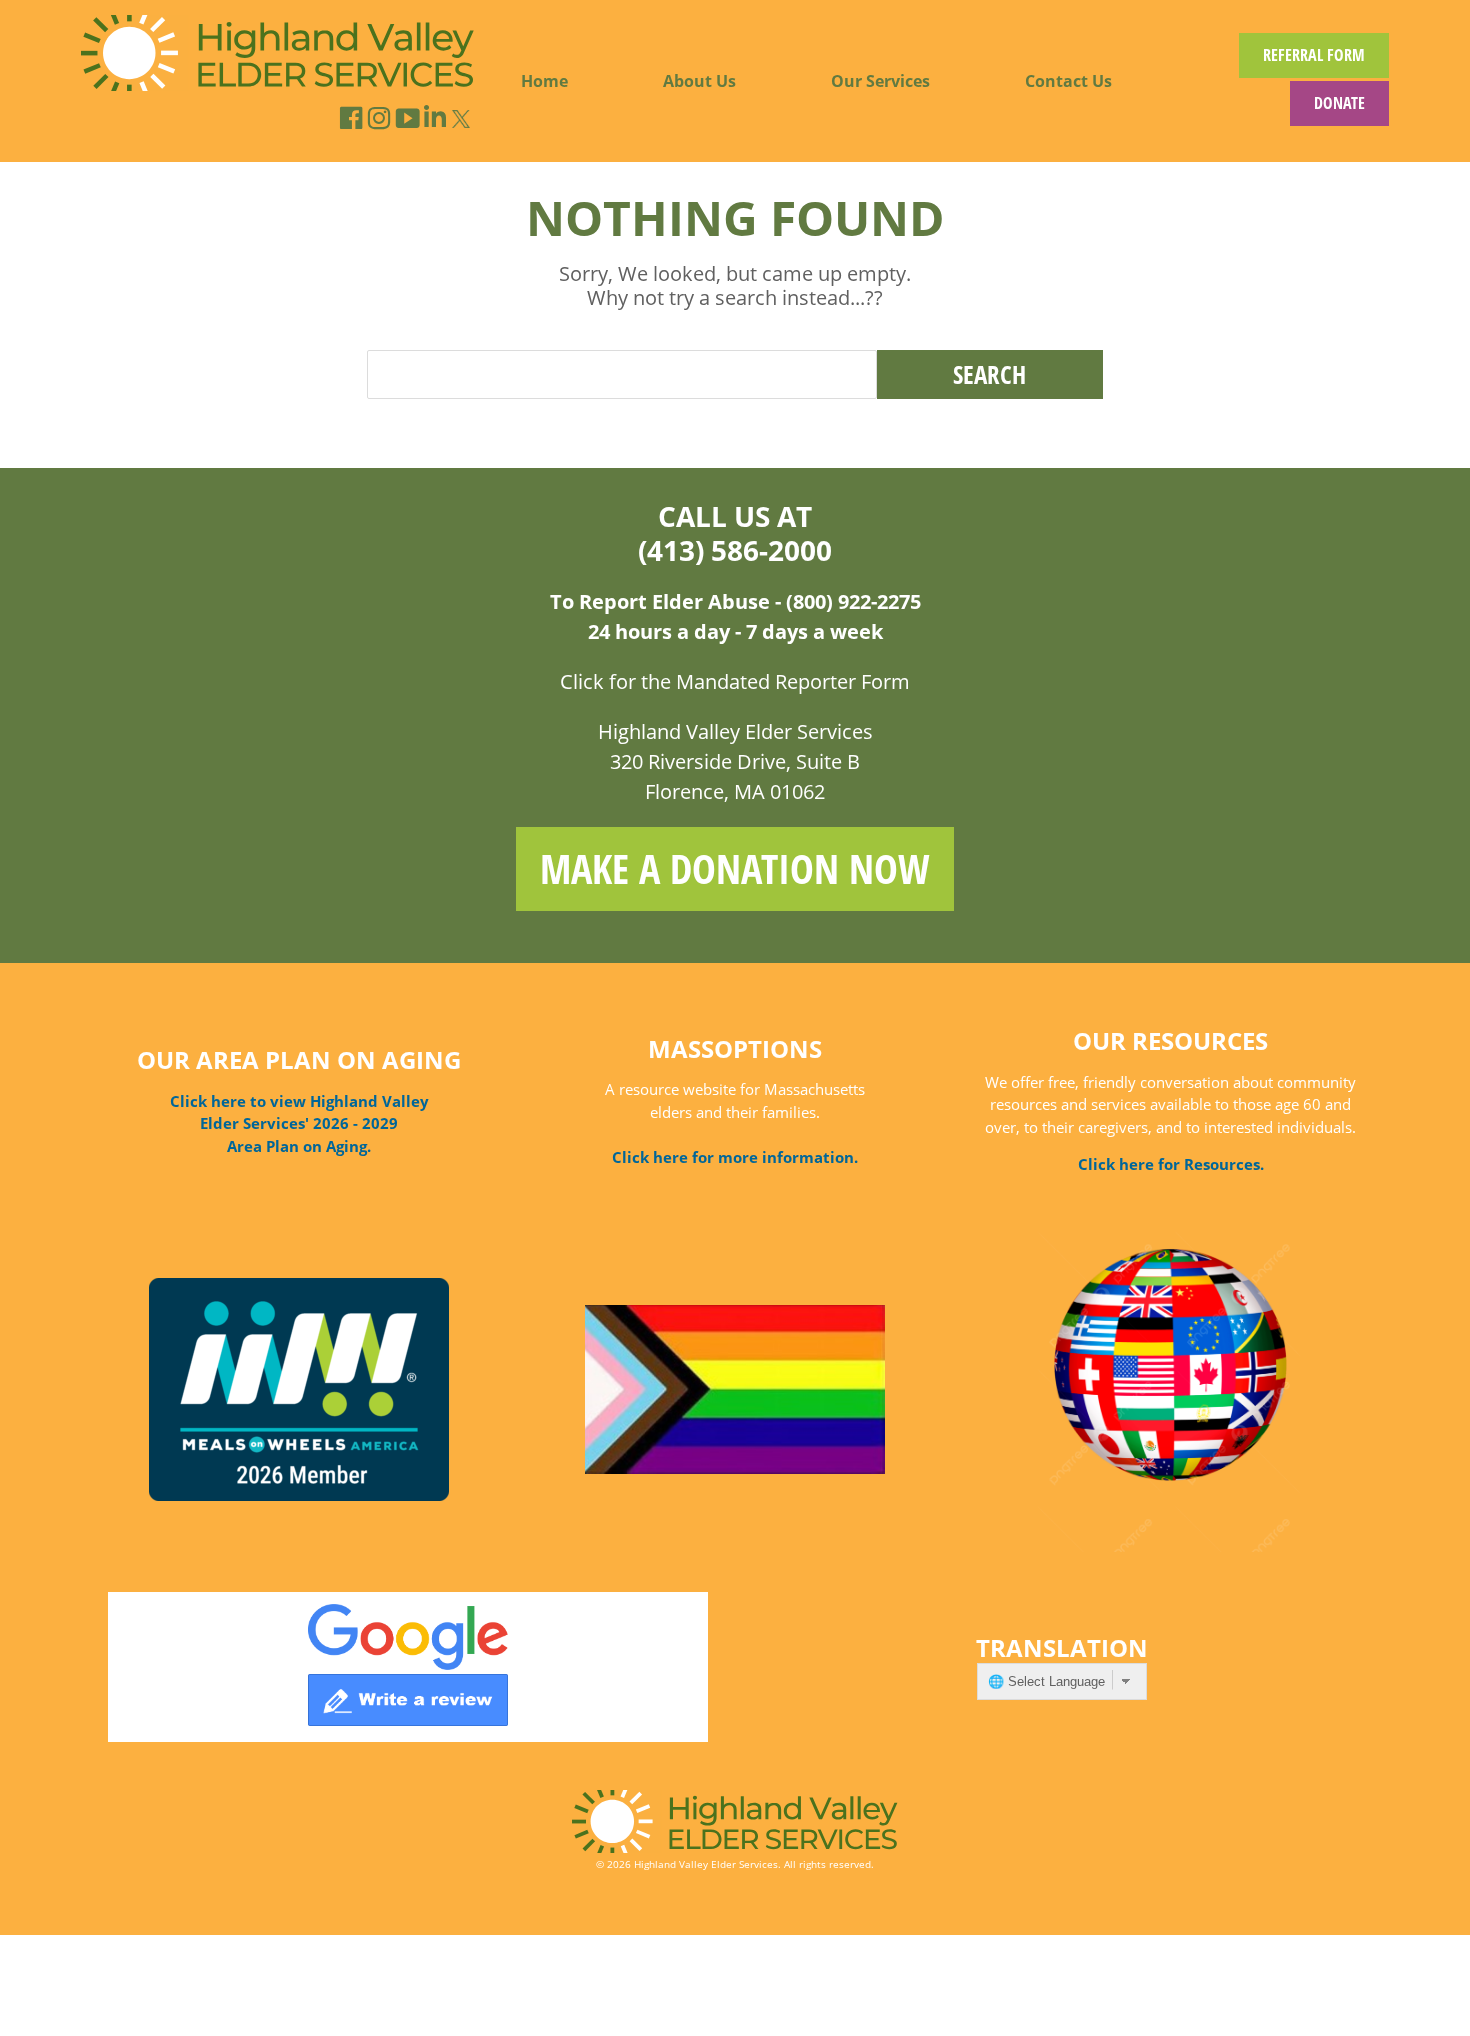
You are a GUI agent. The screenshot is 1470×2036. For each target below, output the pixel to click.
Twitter (461, 118)
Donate (1339, 103)
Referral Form (1314, 55)
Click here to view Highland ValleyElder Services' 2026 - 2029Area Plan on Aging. (299, 1123)
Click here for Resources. (1171, 1164)
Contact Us (1068, 81)
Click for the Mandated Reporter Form (735, 681)
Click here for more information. (735, 1157)
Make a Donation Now (735, 868)
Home (544, 81)
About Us (699, 81)
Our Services (880, 81)
